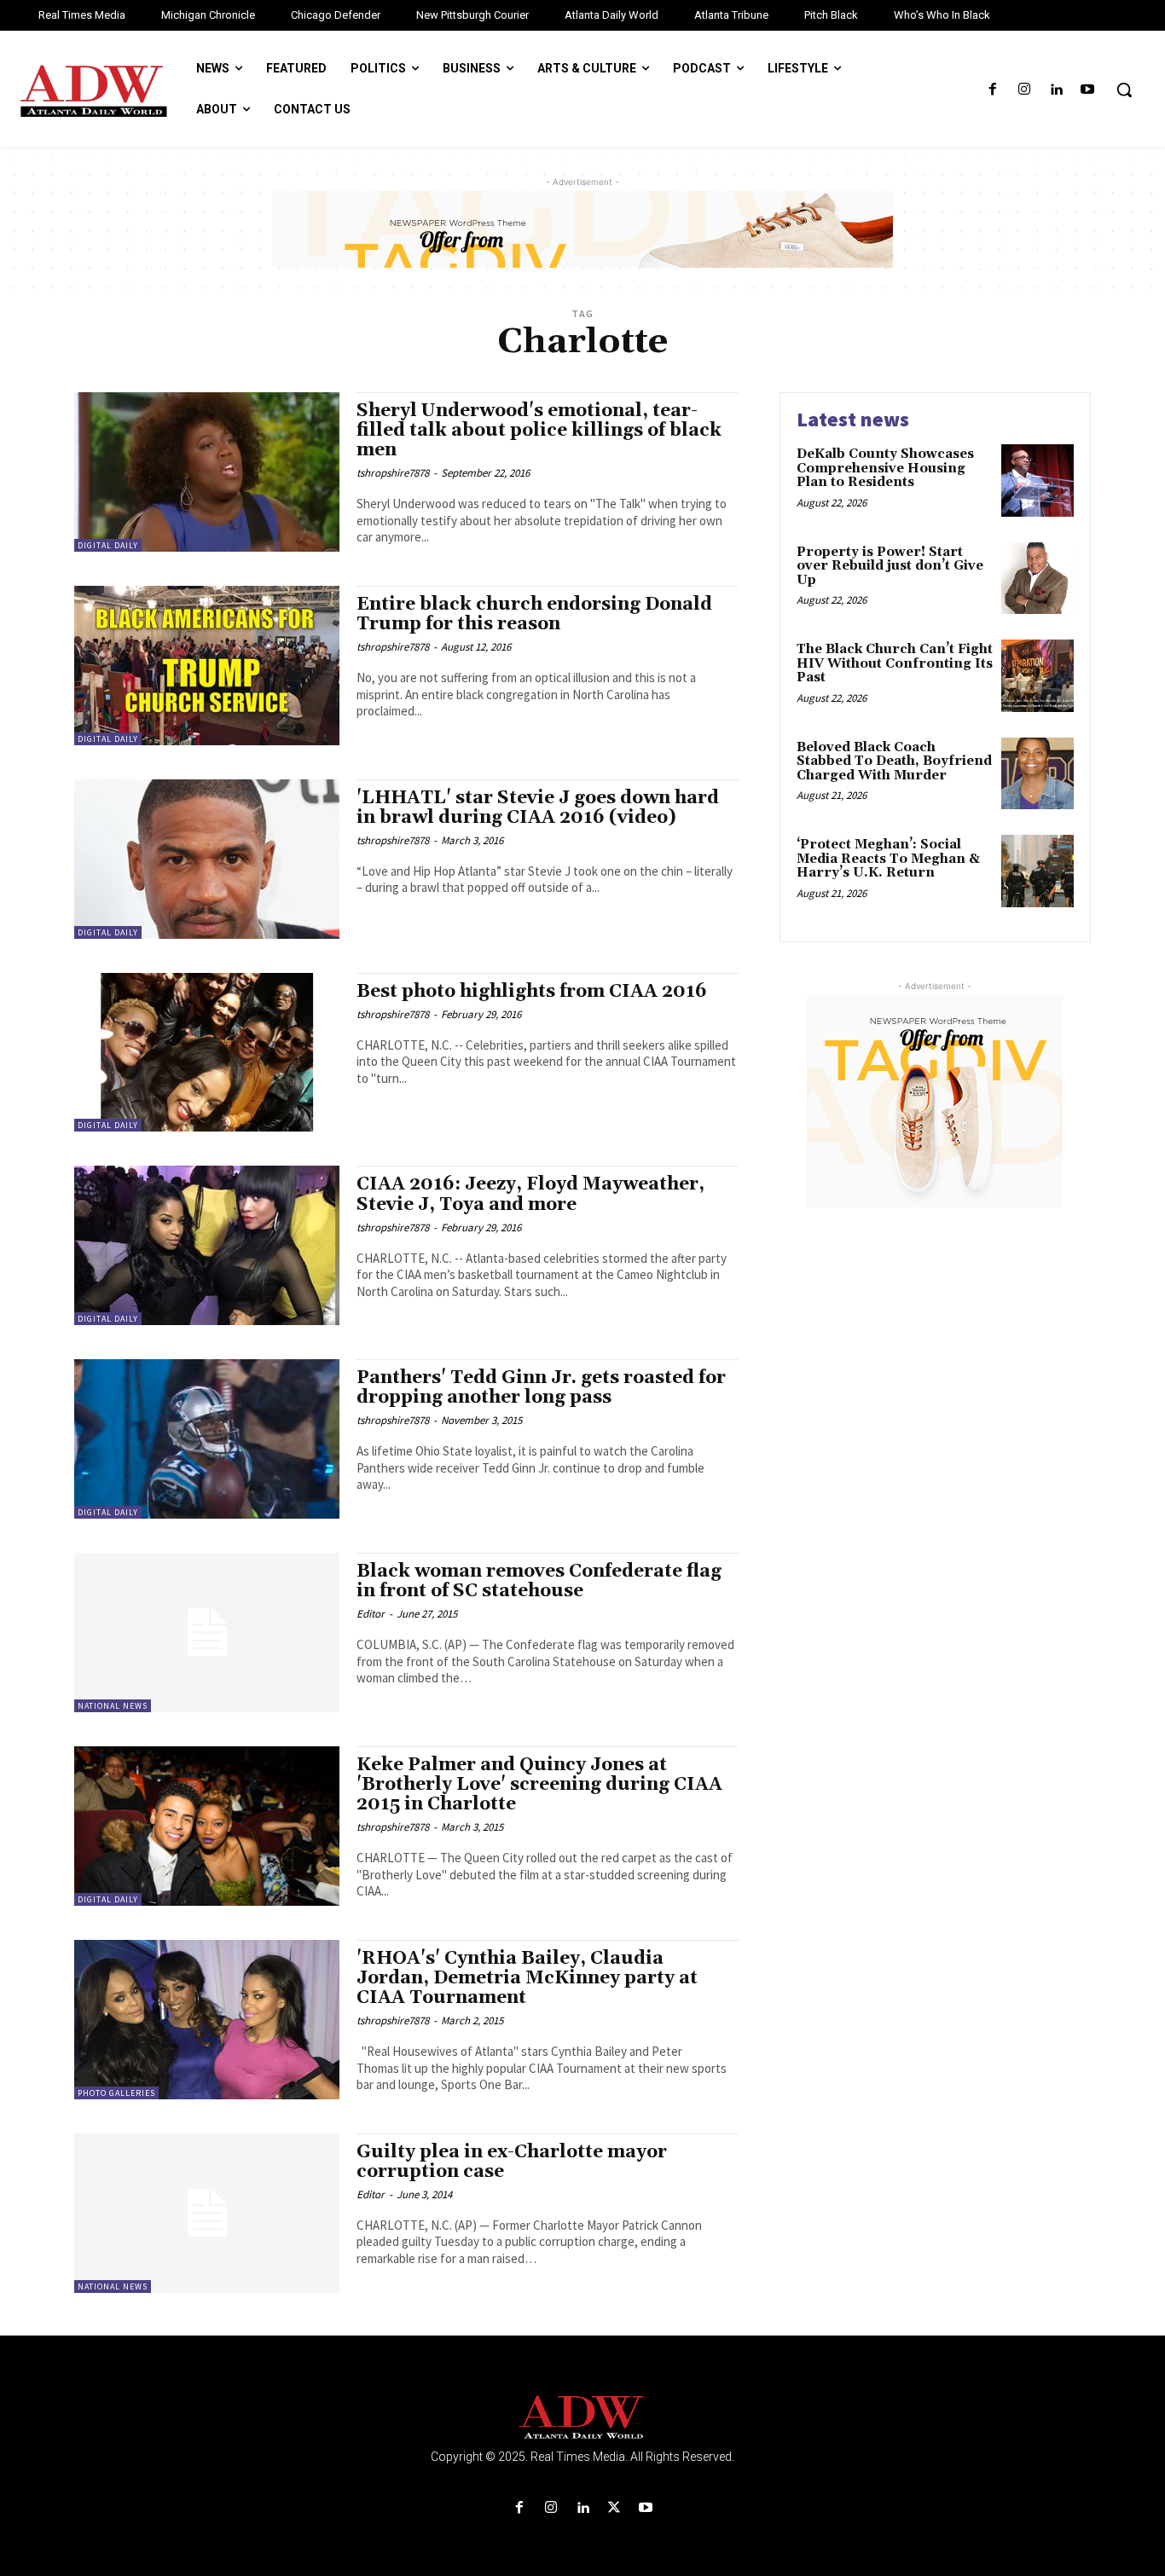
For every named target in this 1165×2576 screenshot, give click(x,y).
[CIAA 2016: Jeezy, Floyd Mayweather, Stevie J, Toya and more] (207, 1245)
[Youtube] (1088, 90)
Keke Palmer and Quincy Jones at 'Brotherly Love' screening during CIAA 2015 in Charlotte (539, 1785)
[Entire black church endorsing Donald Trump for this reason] (207, 666)
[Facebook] (992, 90)
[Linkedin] (1056, 90)
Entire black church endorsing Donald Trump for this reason (534, 614)
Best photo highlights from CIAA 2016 (532, 992)
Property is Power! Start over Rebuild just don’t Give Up (890, 566)
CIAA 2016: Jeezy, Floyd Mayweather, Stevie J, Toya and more (530, 1194)
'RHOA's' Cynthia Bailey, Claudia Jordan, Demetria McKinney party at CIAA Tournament (527, 1978)
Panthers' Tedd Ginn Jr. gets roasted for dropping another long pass (541, 1388)
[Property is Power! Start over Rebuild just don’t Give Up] (1037, 579)
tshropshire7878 (393, 473)
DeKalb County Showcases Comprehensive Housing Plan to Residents (885, 468)
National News (113, 1706)
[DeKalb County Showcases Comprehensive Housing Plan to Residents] (1037, 480)
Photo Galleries (116, 2093)
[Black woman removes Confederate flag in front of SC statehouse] (207, 1632)
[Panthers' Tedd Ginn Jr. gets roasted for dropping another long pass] (207, 1439)
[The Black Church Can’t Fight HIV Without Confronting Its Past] (1037, 676)
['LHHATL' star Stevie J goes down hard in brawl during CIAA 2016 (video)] (207, 859)
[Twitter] (614, 2508)
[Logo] (582, 2418)
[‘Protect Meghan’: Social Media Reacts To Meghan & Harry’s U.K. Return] (1037, 871)
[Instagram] (1024, 90)
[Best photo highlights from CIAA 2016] (207, 1053)
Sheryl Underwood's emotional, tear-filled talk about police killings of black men (539, 431)
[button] (1124, 90)
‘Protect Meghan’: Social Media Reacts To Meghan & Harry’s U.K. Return (888, 859)
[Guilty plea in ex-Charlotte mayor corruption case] (207, 2213)
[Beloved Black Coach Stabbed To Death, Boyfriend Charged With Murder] (1037, 774)
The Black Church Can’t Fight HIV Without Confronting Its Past (895, 663)
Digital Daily (108, 545)
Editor (371, 1614)
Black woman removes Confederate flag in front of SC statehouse (539, 1581)
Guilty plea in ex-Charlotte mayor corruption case (512, 2162)
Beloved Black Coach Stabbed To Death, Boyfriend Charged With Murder (894, 761)
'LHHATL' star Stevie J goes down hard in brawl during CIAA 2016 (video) (538, 808)
